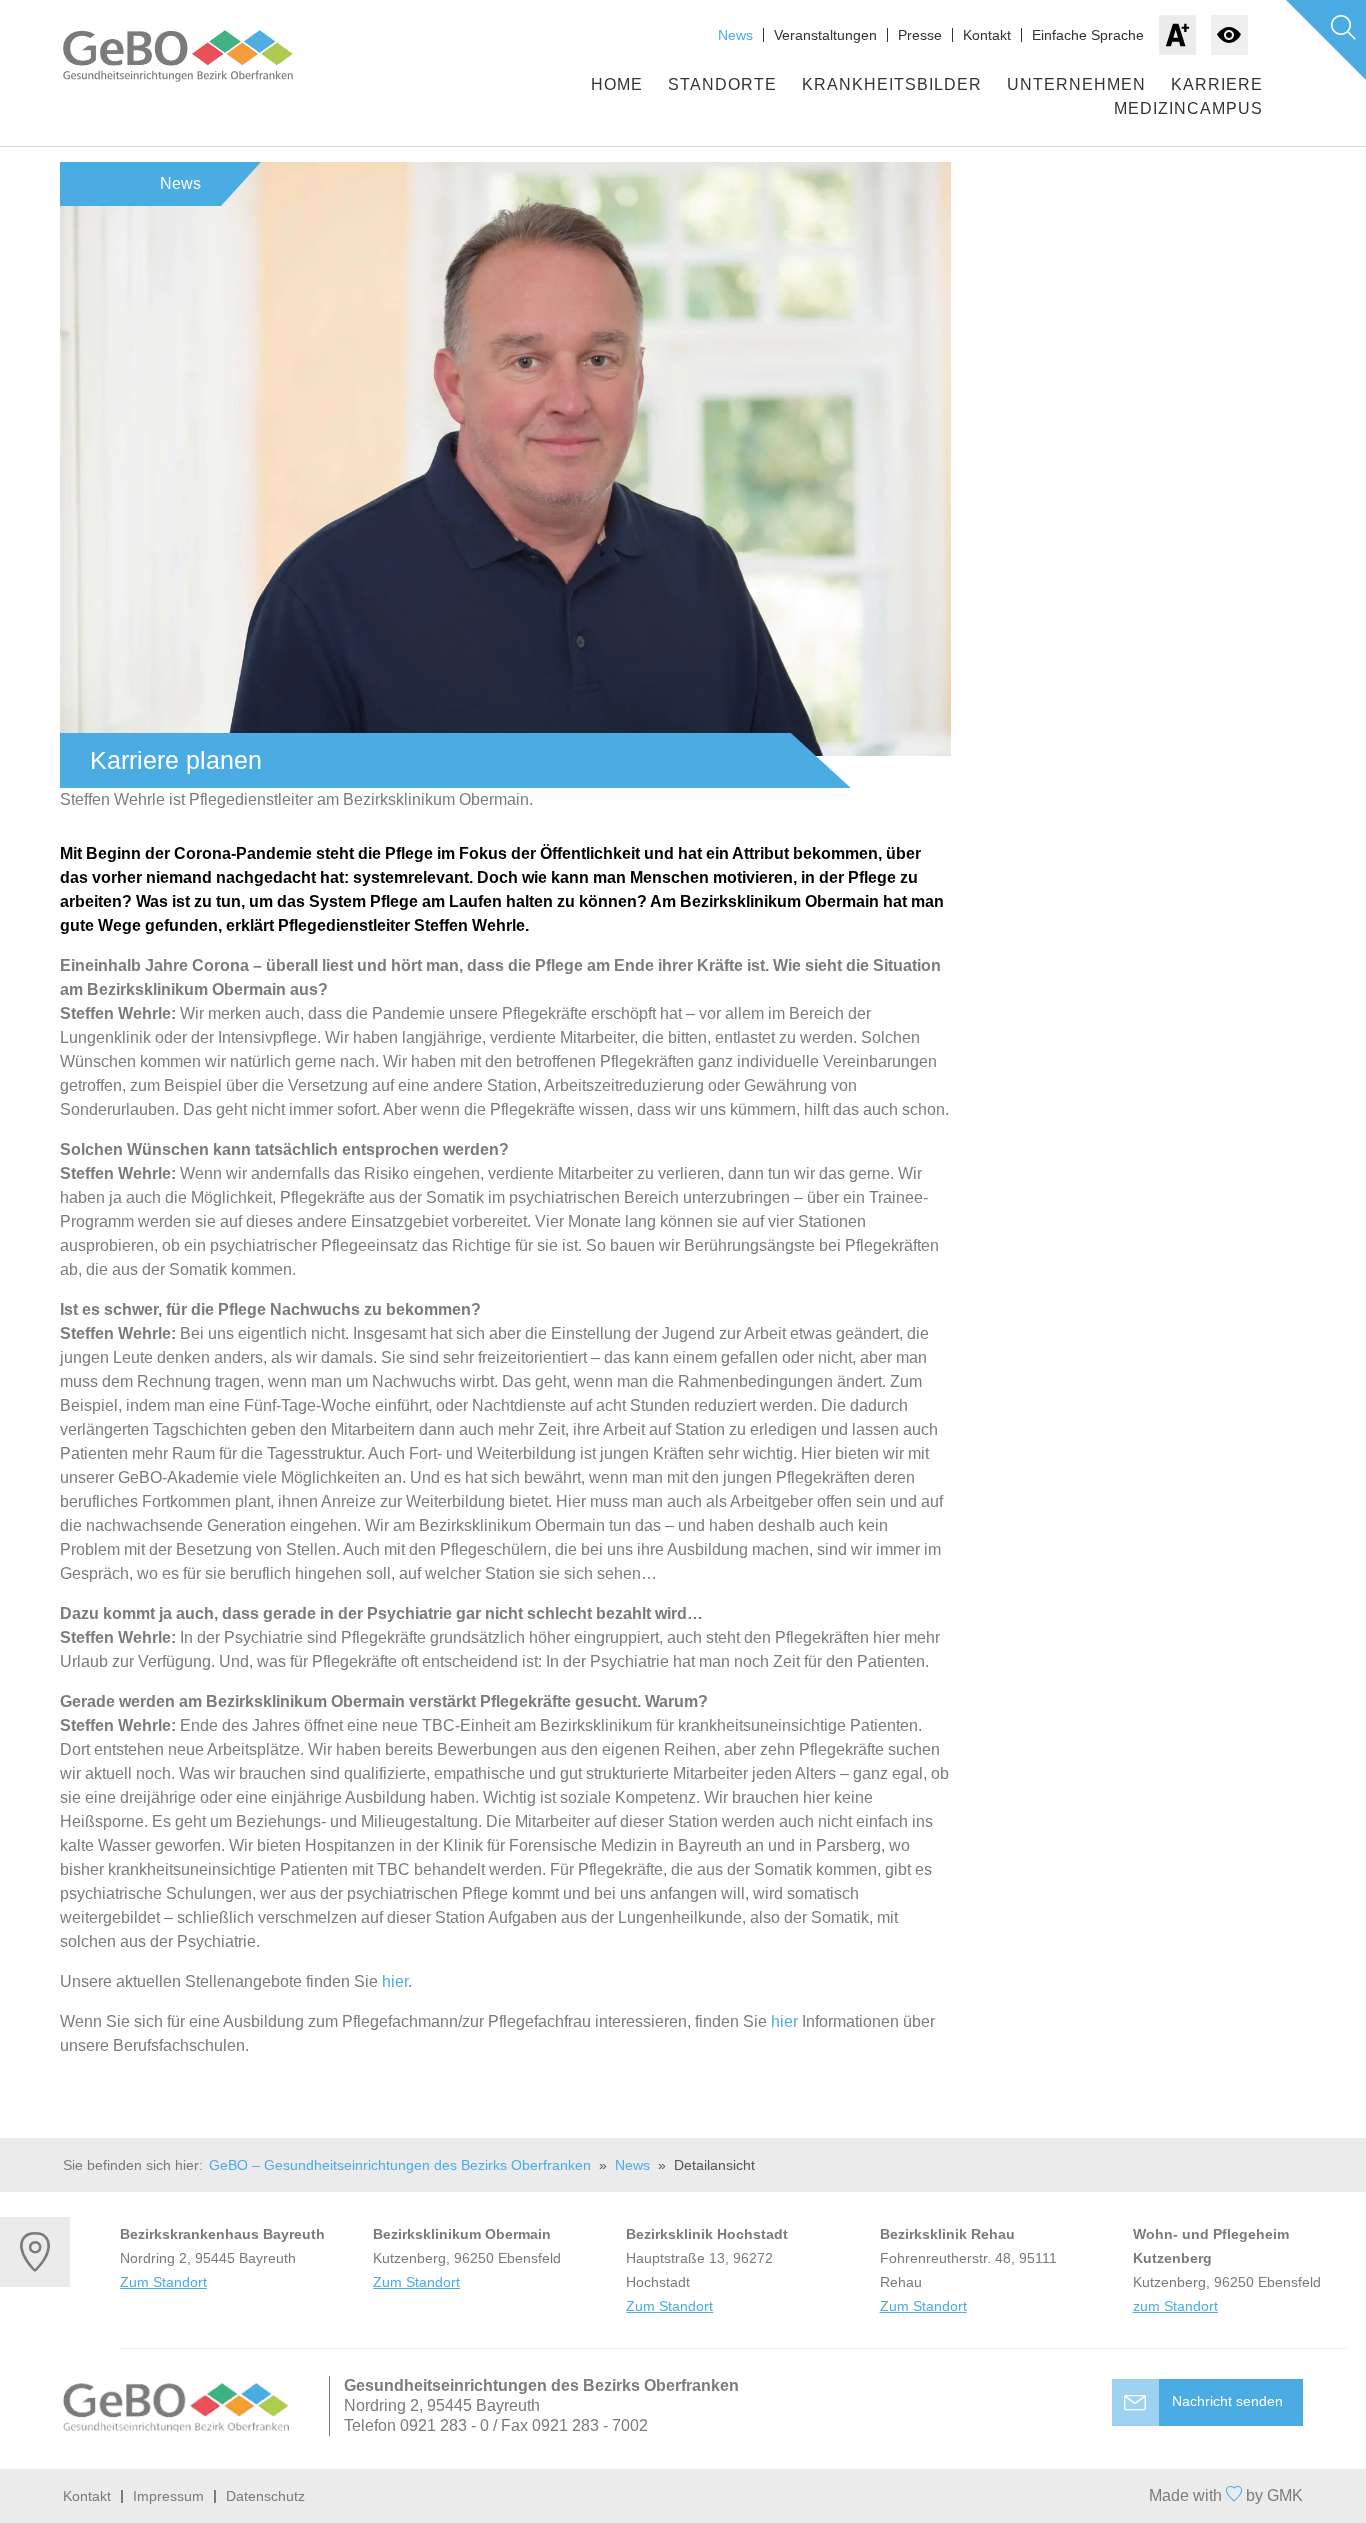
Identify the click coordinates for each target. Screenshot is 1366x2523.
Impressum (168, 2496)
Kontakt (987, 35)
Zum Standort (163, 2282)
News (735, 35)
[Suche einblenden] (1326, 40)
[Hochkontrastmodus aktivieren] (1229, 35)
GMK (1285, 2495)
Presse (920, 35)
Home (617, 84)
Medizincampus (1188, 108)
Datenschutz (265, 2496)
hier (395, 1981)
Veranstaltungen (825, 35)
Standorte (722, 84)
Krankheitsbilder (892, 84)
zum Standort (1175, 2306)
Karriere (1217, 84)
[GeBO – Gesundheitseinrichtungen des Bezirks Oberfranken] (198, 56)
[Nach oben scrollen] (683, 2496)
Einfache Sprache (1088, 35)
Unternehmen (1076, 84)
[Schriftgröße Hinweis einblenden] (1177, 35)
